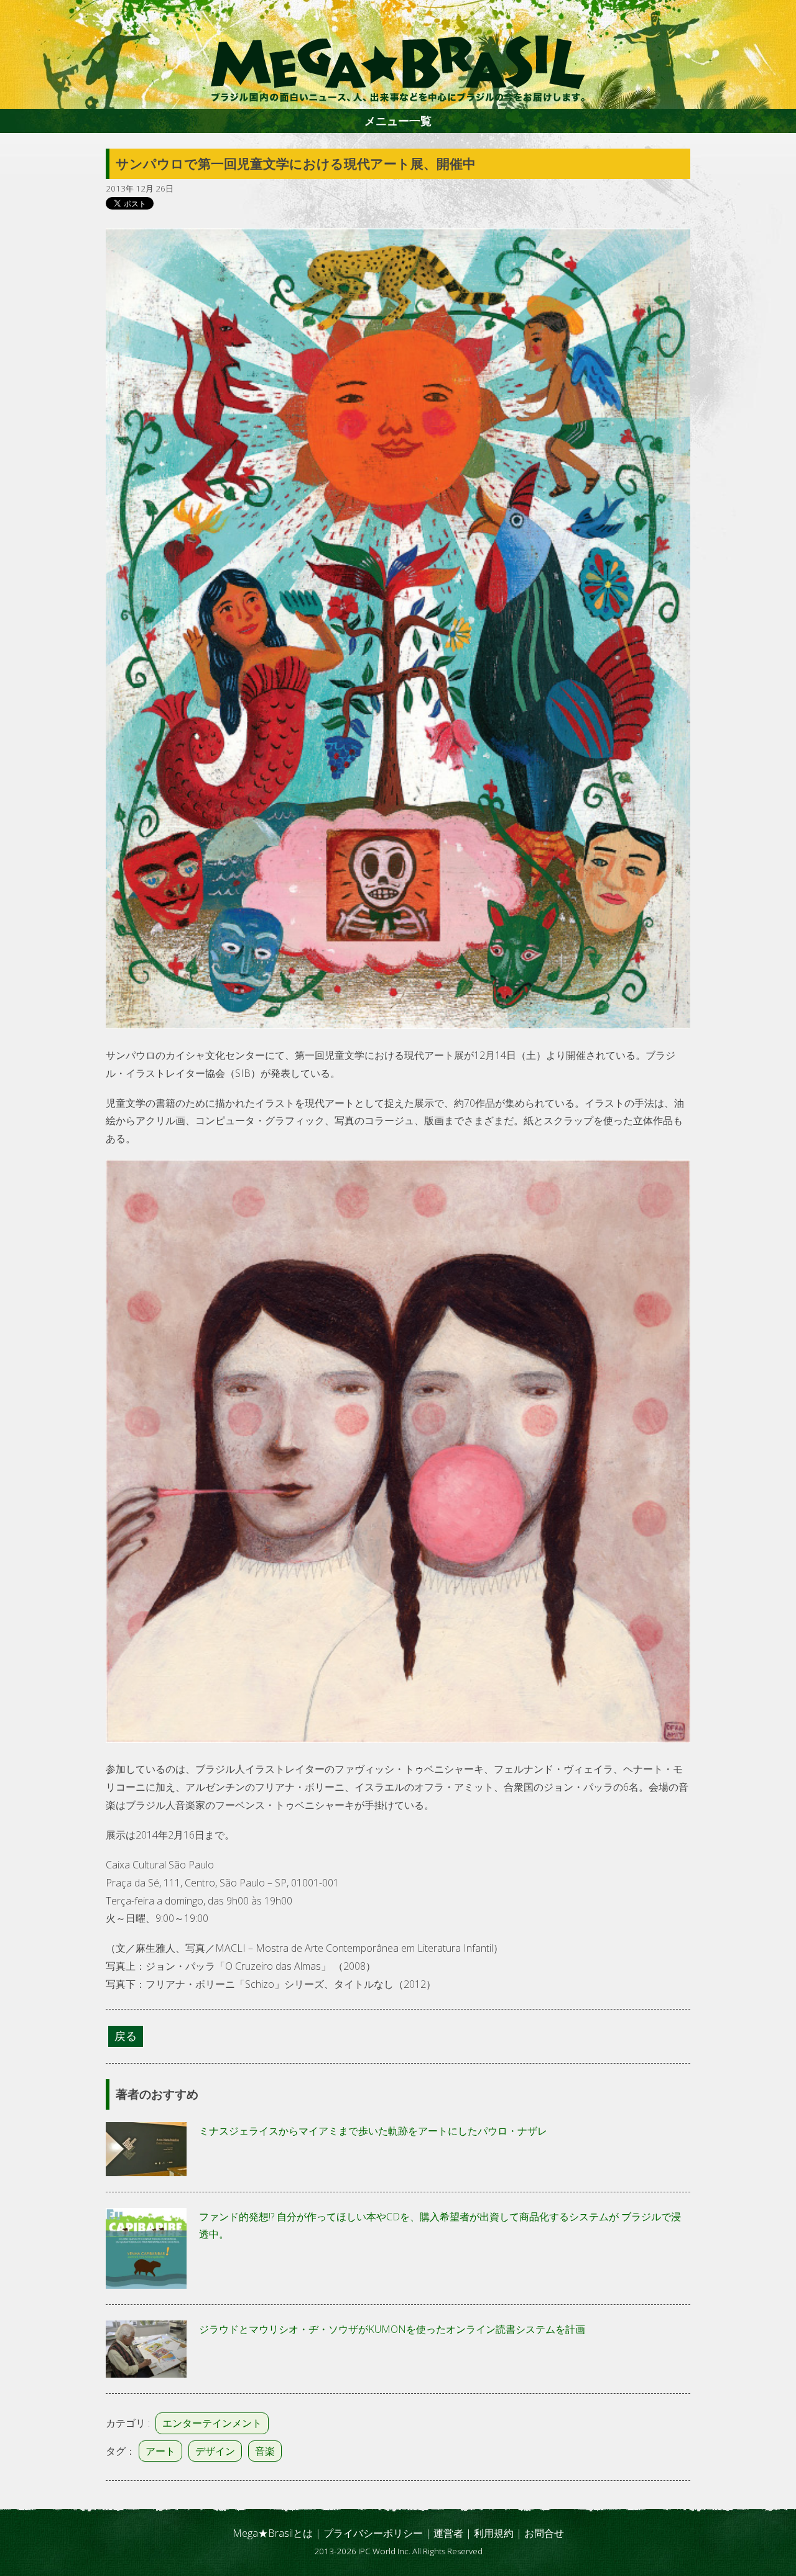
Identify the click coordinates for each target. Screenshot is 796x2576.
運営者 (448, 2533)
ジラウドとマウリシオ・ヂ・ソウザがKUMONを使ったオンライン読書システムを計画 (392, 2329)
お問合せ (544, 2533)
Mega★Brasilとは (273, 2533)
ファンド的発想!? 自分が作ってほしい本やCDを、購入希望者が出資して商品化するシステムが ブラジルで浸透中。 (440, 2226)
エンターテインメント (212, 2423)
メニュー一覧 (398, 121)
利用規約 (494, 2533)
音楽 (265, 2451)
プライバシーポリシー (373, 2533)
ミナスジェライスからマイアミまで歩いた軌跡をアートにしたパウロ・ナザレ (373, 2131)
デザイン (215, 2451)
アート (160, 2451)
